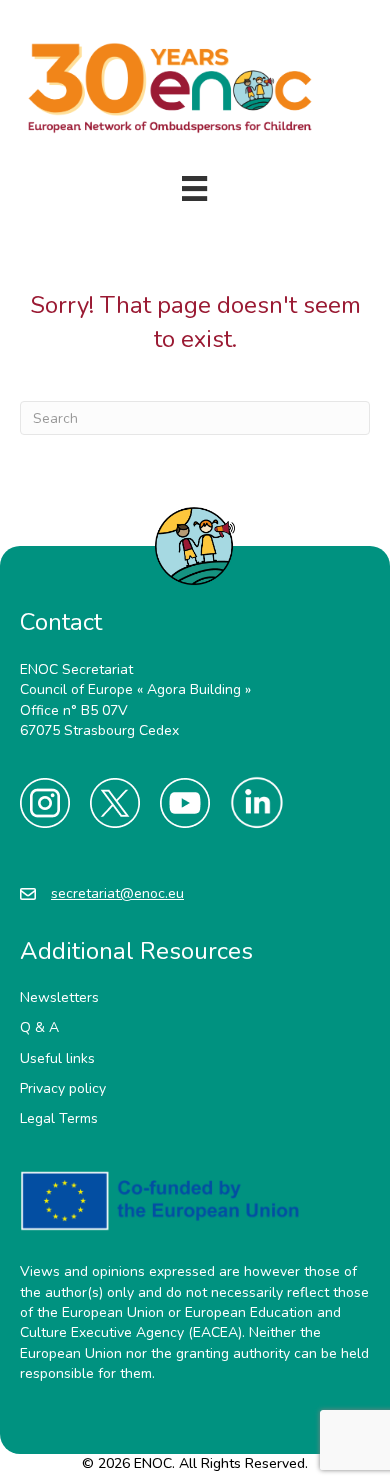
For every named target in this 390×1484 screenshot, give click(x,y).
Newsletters (59, 997)
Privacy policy (63, 1088)
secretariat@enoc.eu (117, 893)
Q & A (39, 1027)
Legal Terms (59, 1118)
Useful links (57, 1058)
